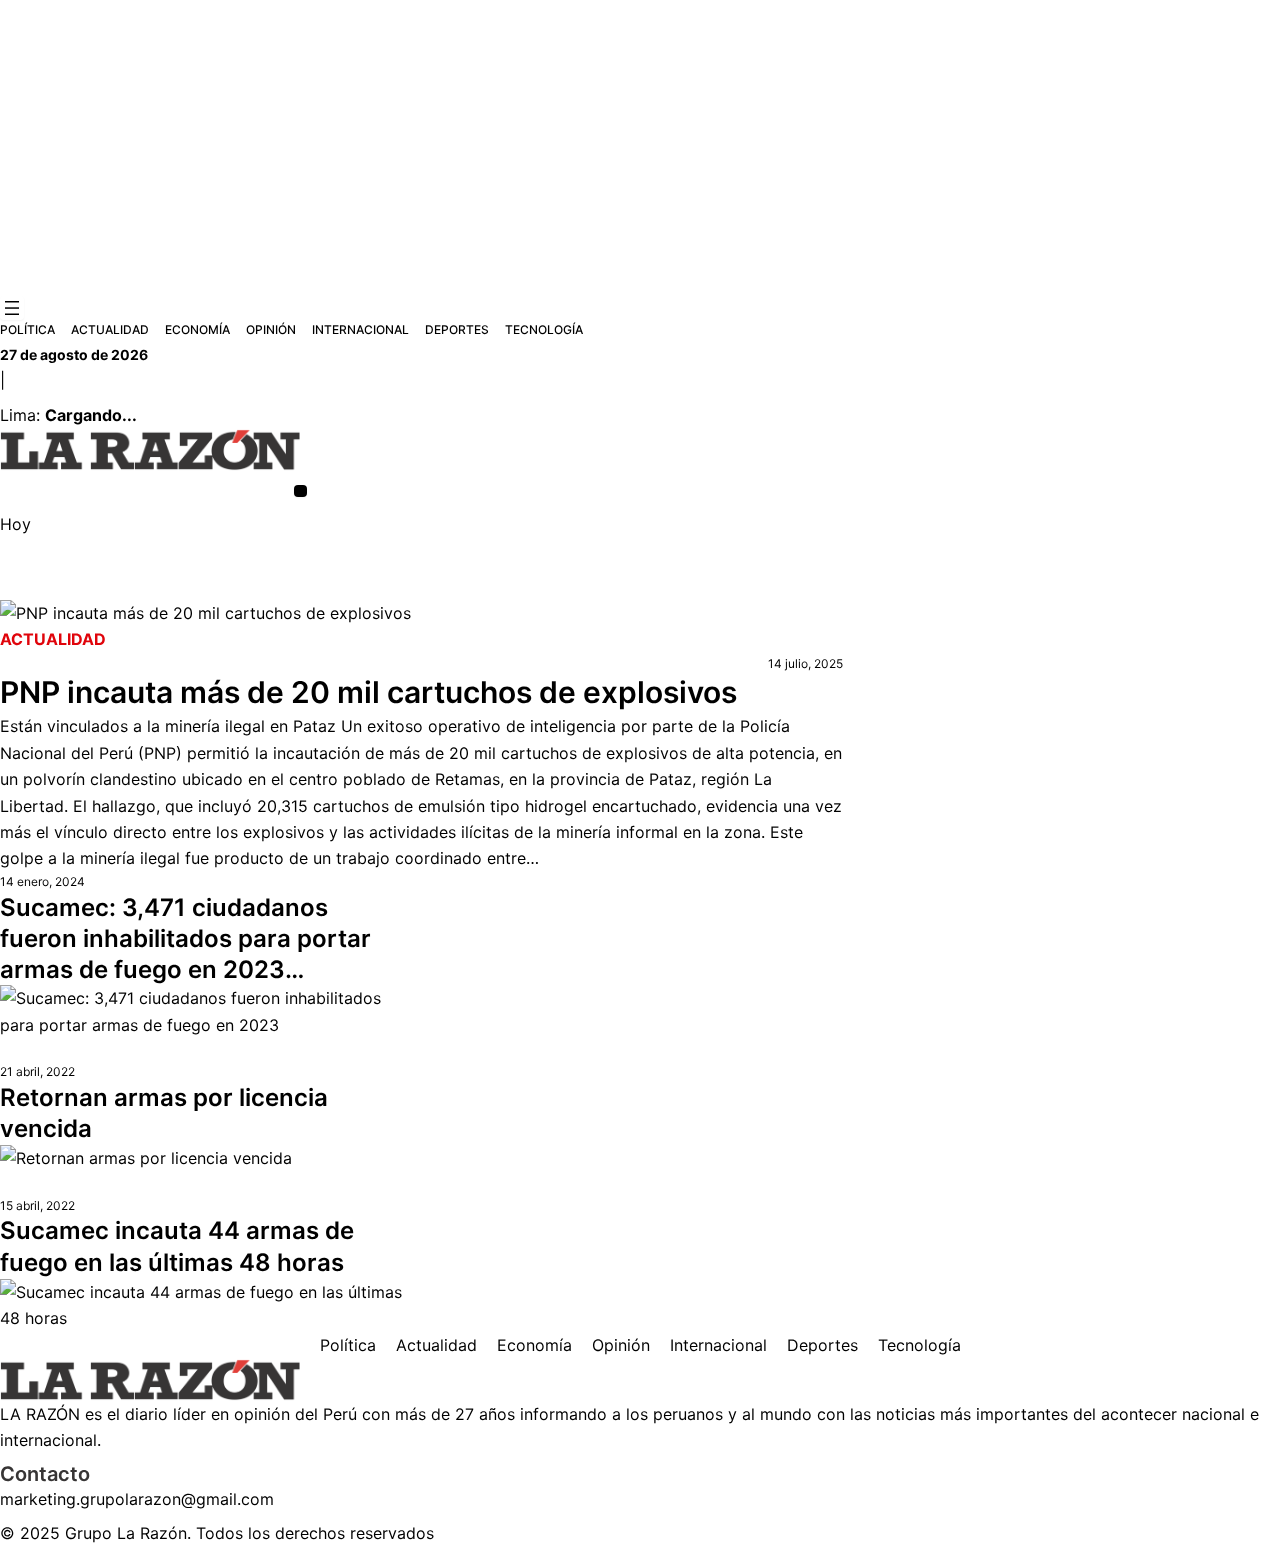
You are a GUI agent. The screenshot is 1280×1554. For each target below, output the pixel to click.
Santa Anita (935, 588)
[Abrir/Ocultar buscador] (300, 491)
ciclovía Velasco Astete (325, 588)
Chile (669, 588)
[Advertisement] (640, 148)
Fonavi (825, 588)
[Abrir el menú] (12, 308)
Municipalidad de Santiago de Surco (526, 588)
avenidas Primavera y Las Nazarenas (121, 588)
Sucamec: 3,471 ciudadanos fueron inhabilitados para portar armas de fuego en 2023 (185, 938)
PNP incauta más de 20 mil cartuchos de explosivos (368, 692)
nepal (872, 588)
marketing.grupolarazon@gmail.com (137, 1499)
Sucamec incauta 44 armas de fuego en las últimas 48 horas (177, 1246)
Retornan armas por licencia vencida (164, 1113)
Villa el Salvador (744, 588)
